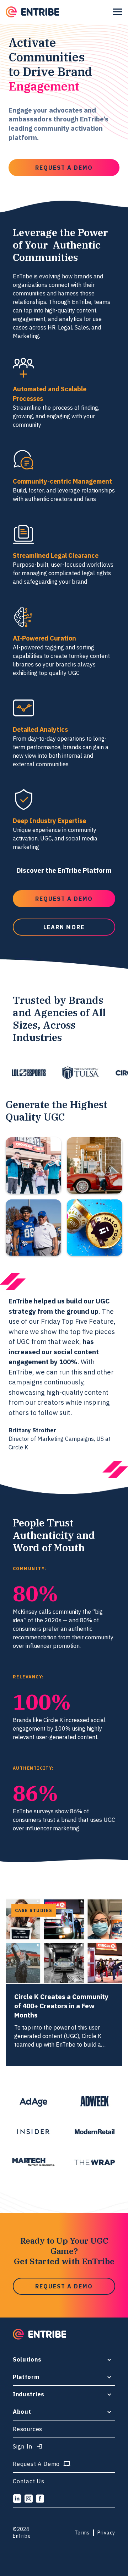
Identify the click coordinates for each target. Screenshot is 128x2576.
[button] (118, 12)
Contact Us (29, 2481)
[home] (32, 12)
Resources (28, 2429)
